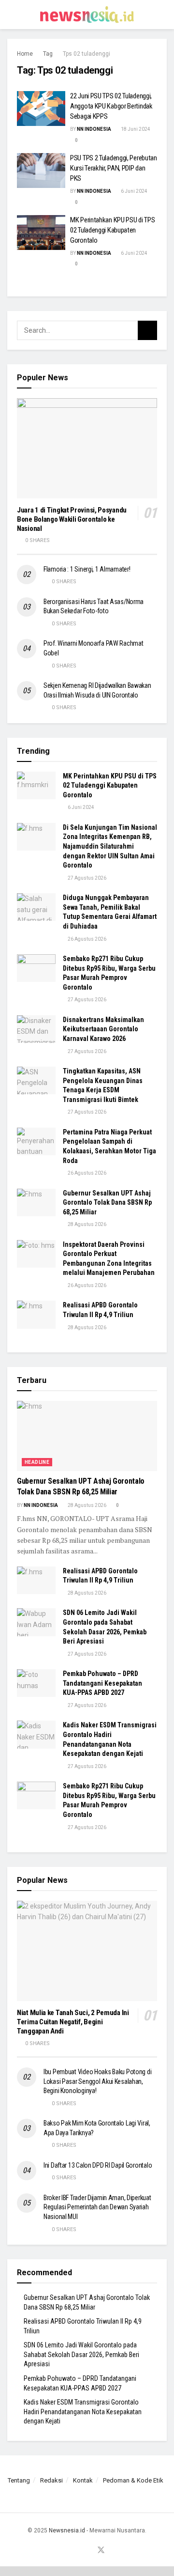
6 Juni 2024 (134, 191)
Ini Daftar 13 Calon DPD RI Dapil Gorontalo (98, 2165)
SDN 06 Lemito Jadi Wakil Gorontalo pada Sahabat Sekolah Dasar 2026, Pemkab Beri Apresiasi (81, 2354)
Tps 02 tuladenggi (87, 54)
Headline (37, 1462)
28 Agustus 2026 (87, 1224)
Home (25, 54)
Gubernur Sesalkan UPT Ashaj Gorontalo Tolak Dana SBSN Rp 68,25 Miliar (107, 1203)
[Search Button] (163, 15)
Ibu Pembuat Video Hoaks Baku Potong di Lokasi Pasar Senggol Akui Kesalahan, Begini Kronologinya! (97, 2081)
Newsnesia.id (67, 2530)
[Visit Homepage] (87, 15)
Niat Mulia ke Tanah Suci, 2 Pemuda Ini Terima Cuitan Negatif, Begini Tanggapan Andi (73, 2022)
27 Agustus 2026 (87, 878)
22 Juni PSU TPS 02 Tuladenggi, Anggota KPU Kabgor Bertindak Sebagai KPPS (111, 106)
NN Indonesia (94, 129)
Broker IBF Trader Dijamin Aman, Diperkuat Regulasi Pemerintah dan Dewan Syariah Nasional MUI (97, 2207)
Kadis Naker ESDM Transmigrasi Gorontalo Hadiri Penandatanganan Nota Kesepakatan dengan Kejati (83, 2412)
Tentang (19, 2480)
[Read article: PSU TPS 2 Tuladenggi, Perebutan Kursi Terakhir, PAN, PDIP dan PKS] (41, 171)
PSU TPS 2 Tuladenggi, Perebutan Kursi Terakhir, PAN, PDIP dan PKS (114, 168)
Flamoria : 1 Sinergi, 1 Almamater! (87, 569)
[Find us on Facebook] (67, 2551)
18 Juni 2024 (135, 129)
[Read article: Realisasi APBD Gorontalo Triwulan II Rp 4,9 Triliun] (36, 1314)
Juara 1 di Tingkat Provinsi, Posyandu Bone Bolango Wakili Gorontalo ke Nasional (72, 519)
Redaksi (51, 2480)
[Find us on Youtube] (89, 2551)
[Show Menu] (11, 15)
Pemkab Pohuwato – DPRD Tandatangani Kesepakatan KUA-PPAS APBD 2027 (102, 1683)
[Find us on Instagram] (78, 2551)
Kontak (83, 2480)
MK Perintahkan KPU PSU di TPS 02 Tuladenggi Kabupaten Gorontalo (112, 230)
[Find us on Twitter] (101, 2551)
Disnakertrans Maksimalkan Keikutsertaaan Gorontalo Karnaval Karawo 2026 (103, 1029)
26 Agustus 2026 (87, 939)
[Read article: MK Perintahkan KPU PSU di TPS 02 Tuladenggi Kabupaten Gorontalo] (41, 233)
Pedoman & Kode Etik (133, 2480)
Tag (48, 54)
